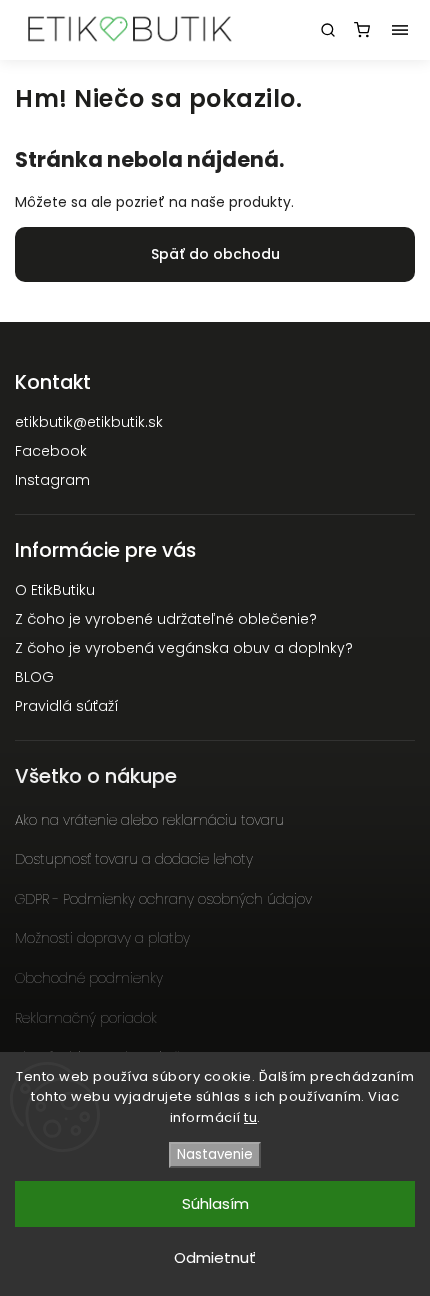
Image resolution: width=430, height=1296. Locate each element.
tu (250, 1117)
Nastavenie (215, 1154)
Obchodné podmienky (89, 978)
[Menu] (400, 30)
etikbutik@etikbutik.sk (89, 422)
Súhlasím (215, 1203)
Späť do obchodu (215, 254)
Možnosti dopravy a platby (102, 938)
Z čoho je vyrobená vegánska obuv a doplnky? (184, 648)
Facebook (51, 451)
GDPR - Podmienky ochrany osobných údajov (163, 899)
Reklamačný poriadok (86, 1018)
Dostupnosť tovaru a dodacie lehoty (134, 859)
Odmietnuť (215, 1257)
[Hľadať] (328, 30)
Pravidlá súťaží (67, 706)
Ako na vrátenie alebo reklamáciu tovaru (149, 820)
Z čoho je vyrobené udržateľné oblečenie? (166, 619)
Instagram (52, 480)
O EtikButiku (55, 590)
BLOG (34, 677)
